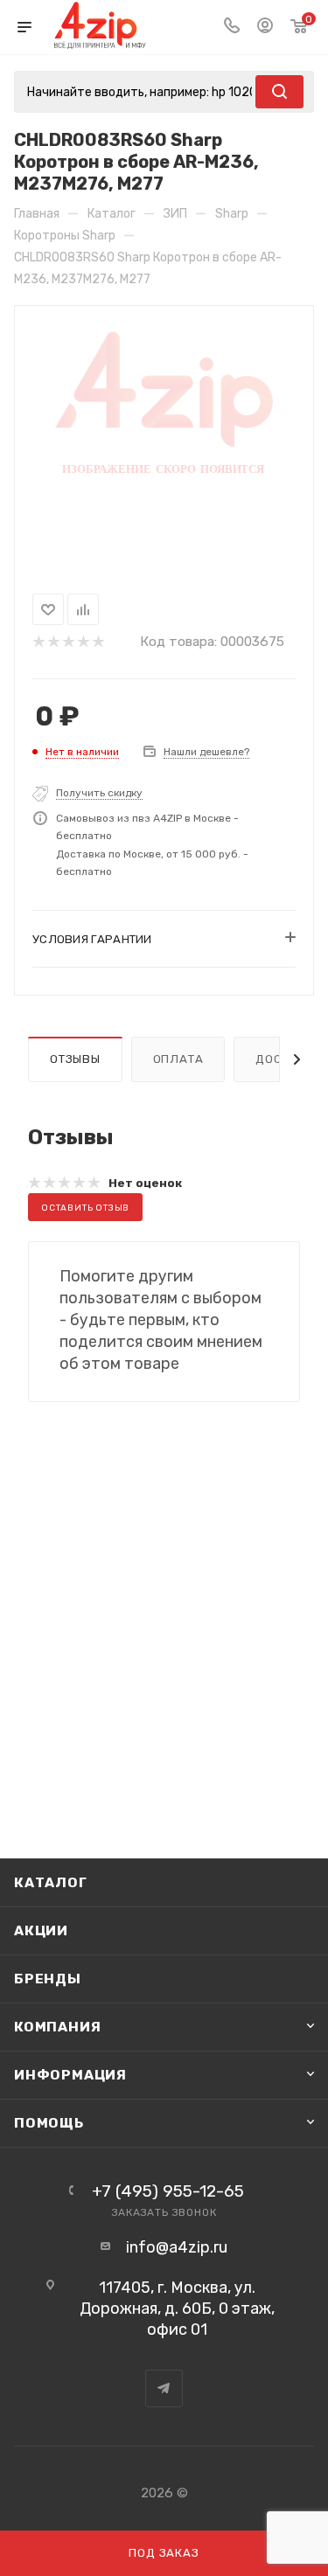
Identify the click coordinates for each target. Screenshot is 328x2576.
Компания (57, 2027)
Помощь (49, 2123)
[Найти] (279, 92)
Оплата (178, 1059)
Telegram (164, 2389)
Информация (70, 2075)
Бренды (48, 1979)
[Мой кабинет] (265, 27)
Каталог (51, 1882)
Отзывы (75, 1059)
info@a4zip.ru (177, 2247)
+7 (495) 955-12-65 (168, 2191)
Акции (41, 1930)
